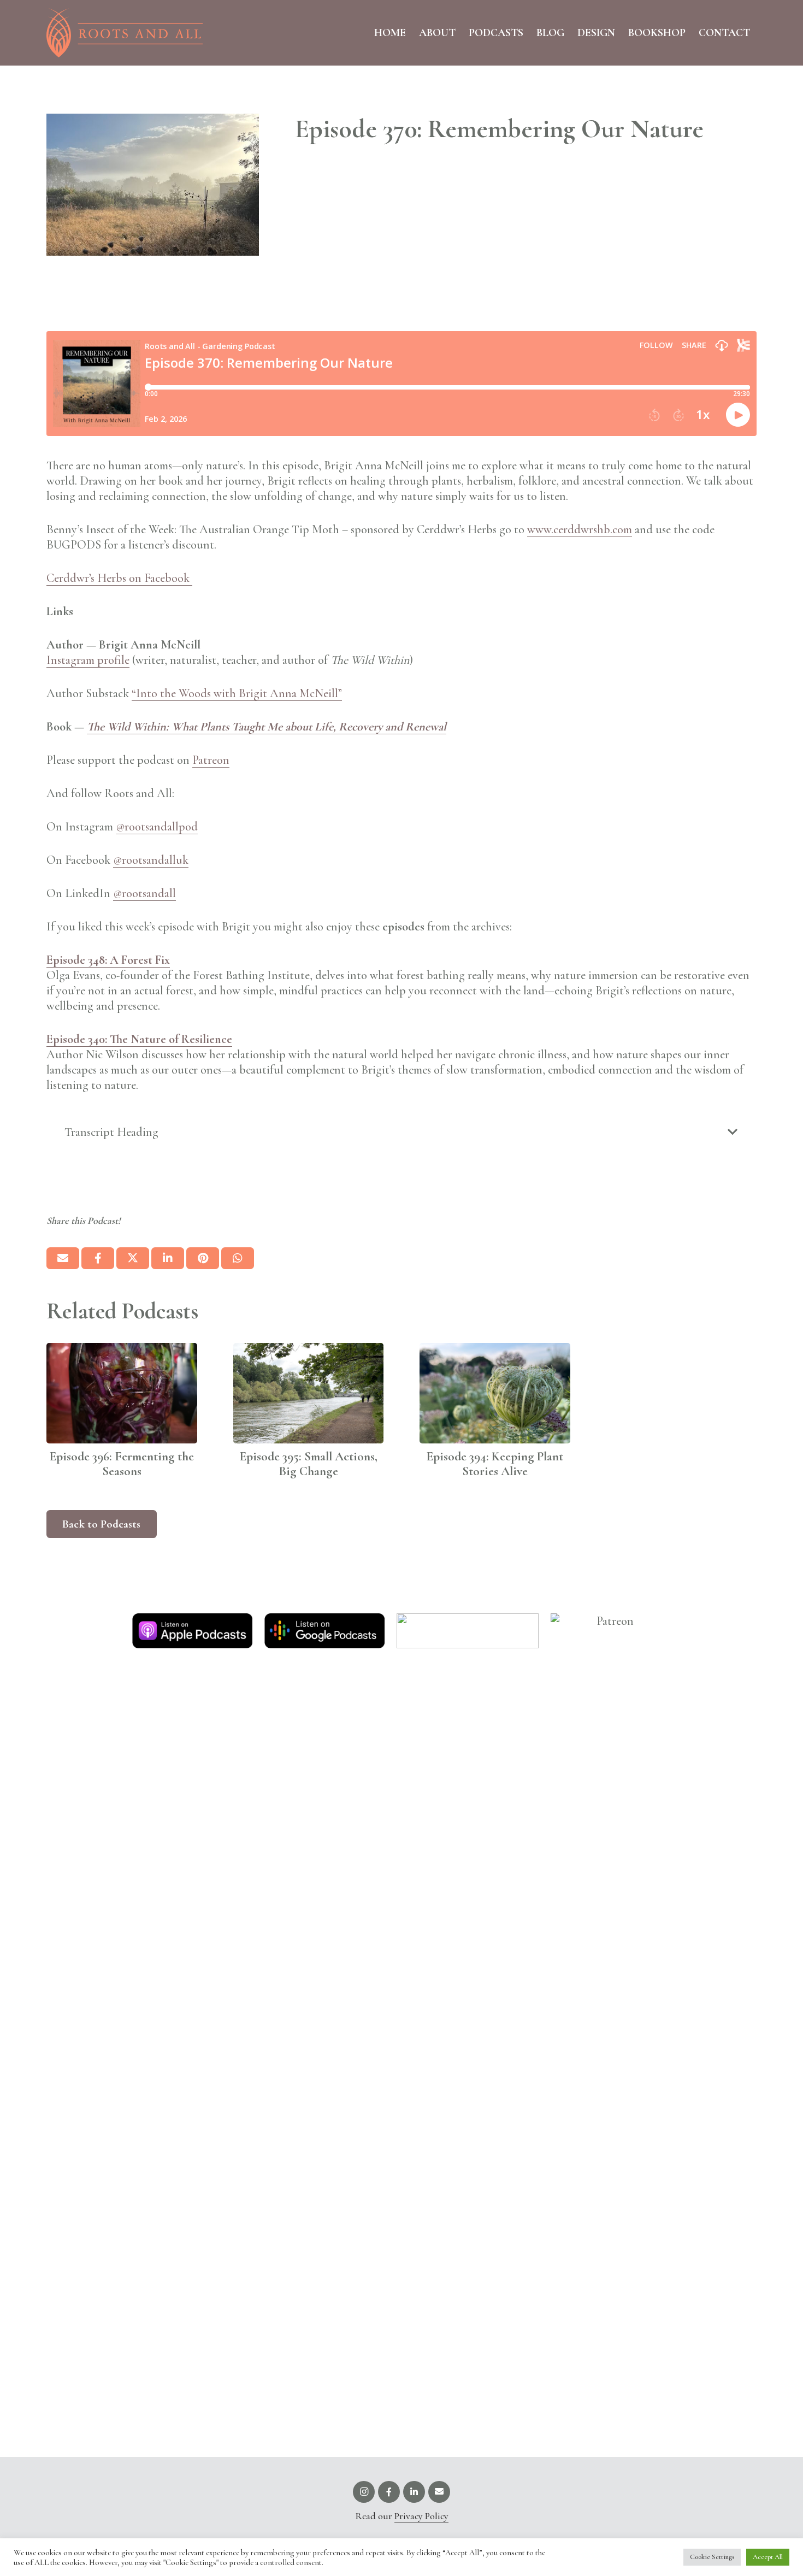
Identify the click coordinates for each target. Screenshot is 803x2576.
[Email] (439, 2492)
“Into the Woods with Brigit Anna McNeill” (237, 693)
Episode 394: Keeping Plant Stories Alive (495, 1464)
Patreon (211, 760)
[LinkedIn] (414, 2492)
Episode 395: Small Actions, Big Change (308, 1464)
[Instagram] (364, 2492)
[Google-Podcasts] (324, 1631)
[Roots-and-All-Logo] (125, 33)
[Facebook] (389, 2492)
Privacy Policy (421, 2516)
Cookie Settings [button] (712, 2557)
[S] (468, 1631)
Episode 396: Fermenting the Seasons (122, 1464)
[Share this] (98, 1258)
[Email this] (63, 1258)
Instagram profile (88, 660)
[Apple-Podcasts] (192, 1631)
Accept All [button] (768, 2557)
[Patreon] (611, 2023)
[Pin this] (203, 1258)
